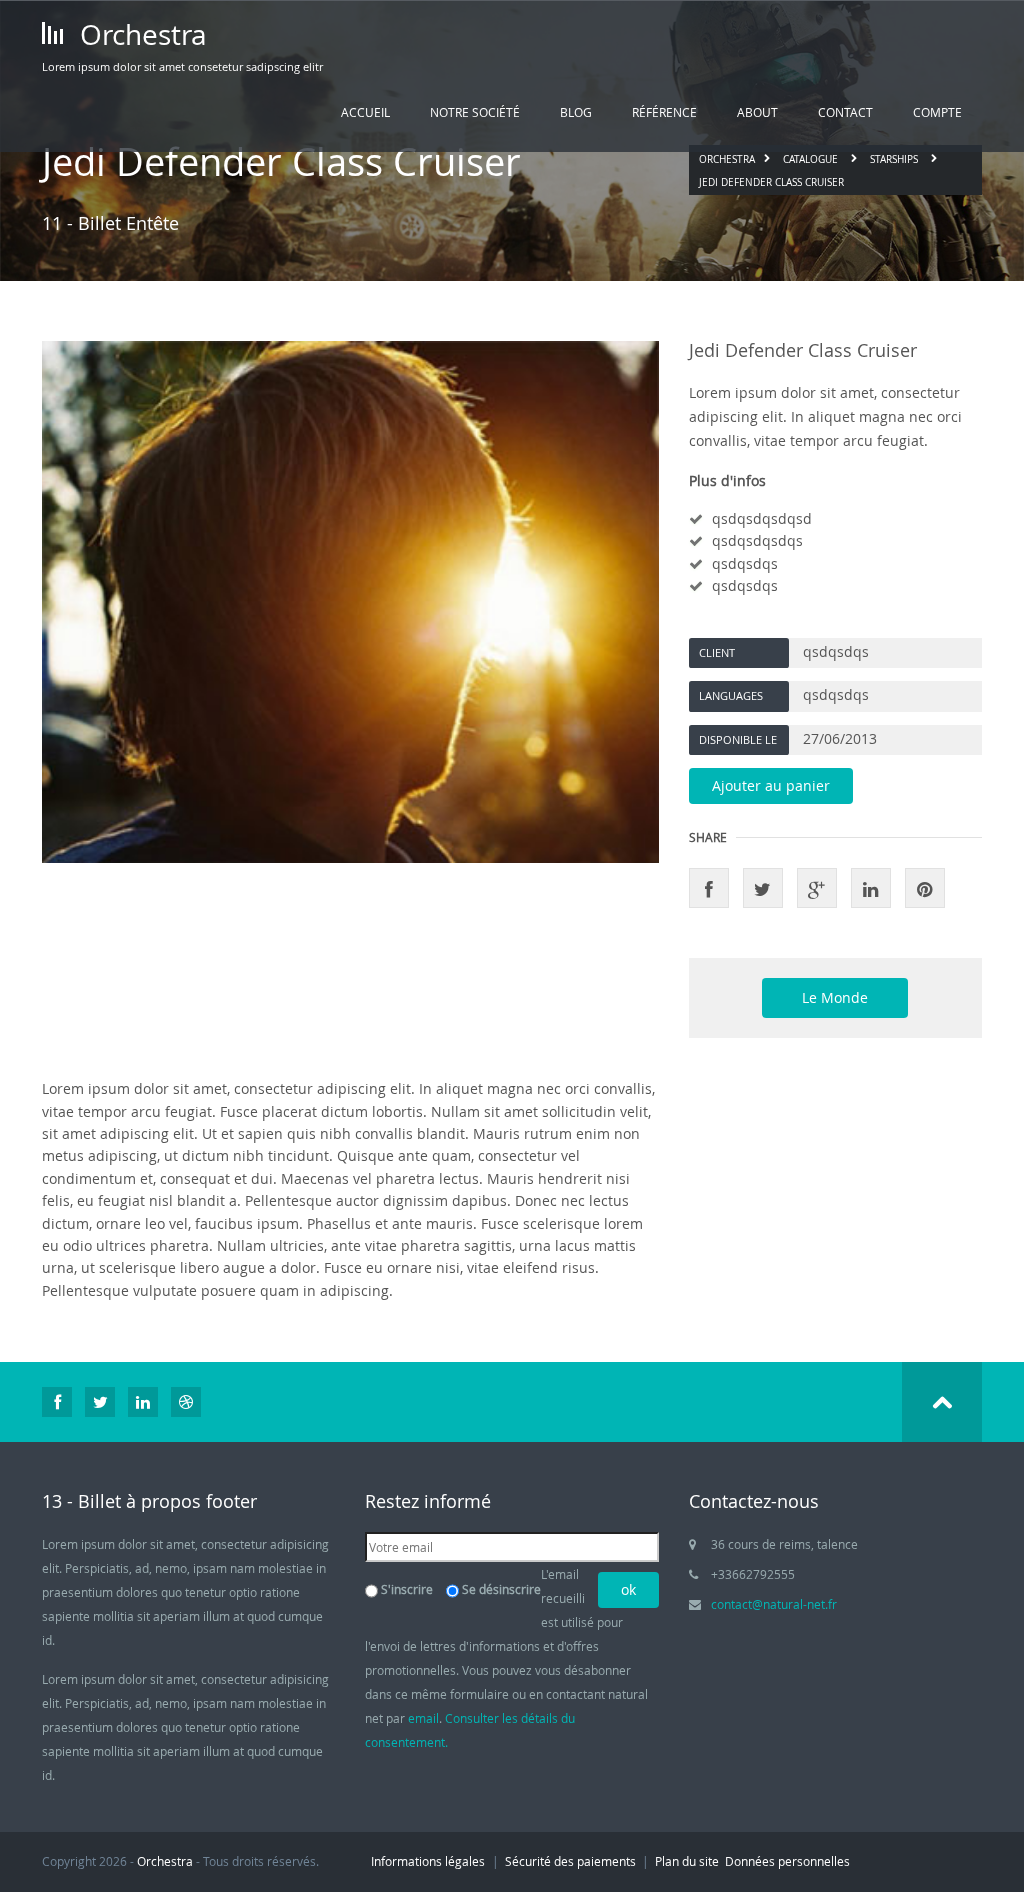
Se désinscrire (501, 1589)
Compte (937, 112)
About (757, 112)
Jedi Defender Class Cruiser (771, 182)
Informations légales (428, 1861)
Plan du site (687, 1861)
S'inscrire (407, 1589)
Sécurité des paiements (570, 1861)
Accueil (365, 112)
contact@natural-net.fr (774, 1604)
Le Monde (835, 997)
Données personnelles (787, 1861)
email (423, 1718)
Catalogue (810, 159)
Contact (845, 112)
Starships (894, 159)
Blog (576, 112)
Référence (664, 112)
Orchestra (140, 34)
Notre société (475, 112)
